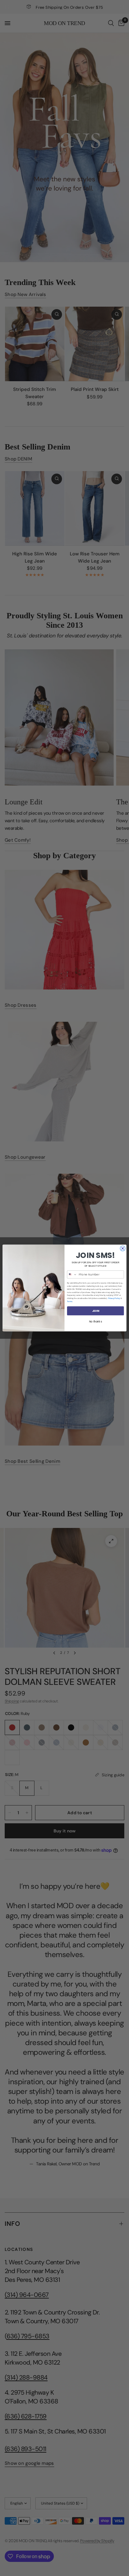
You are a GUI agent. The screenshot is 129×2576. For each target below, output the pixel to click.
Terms (70, 1301)
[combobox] (72, 1275)
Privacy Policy (114, 1298)
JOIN (95, 1311)
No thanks (95, 1322)
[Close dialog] (123, 1248)
